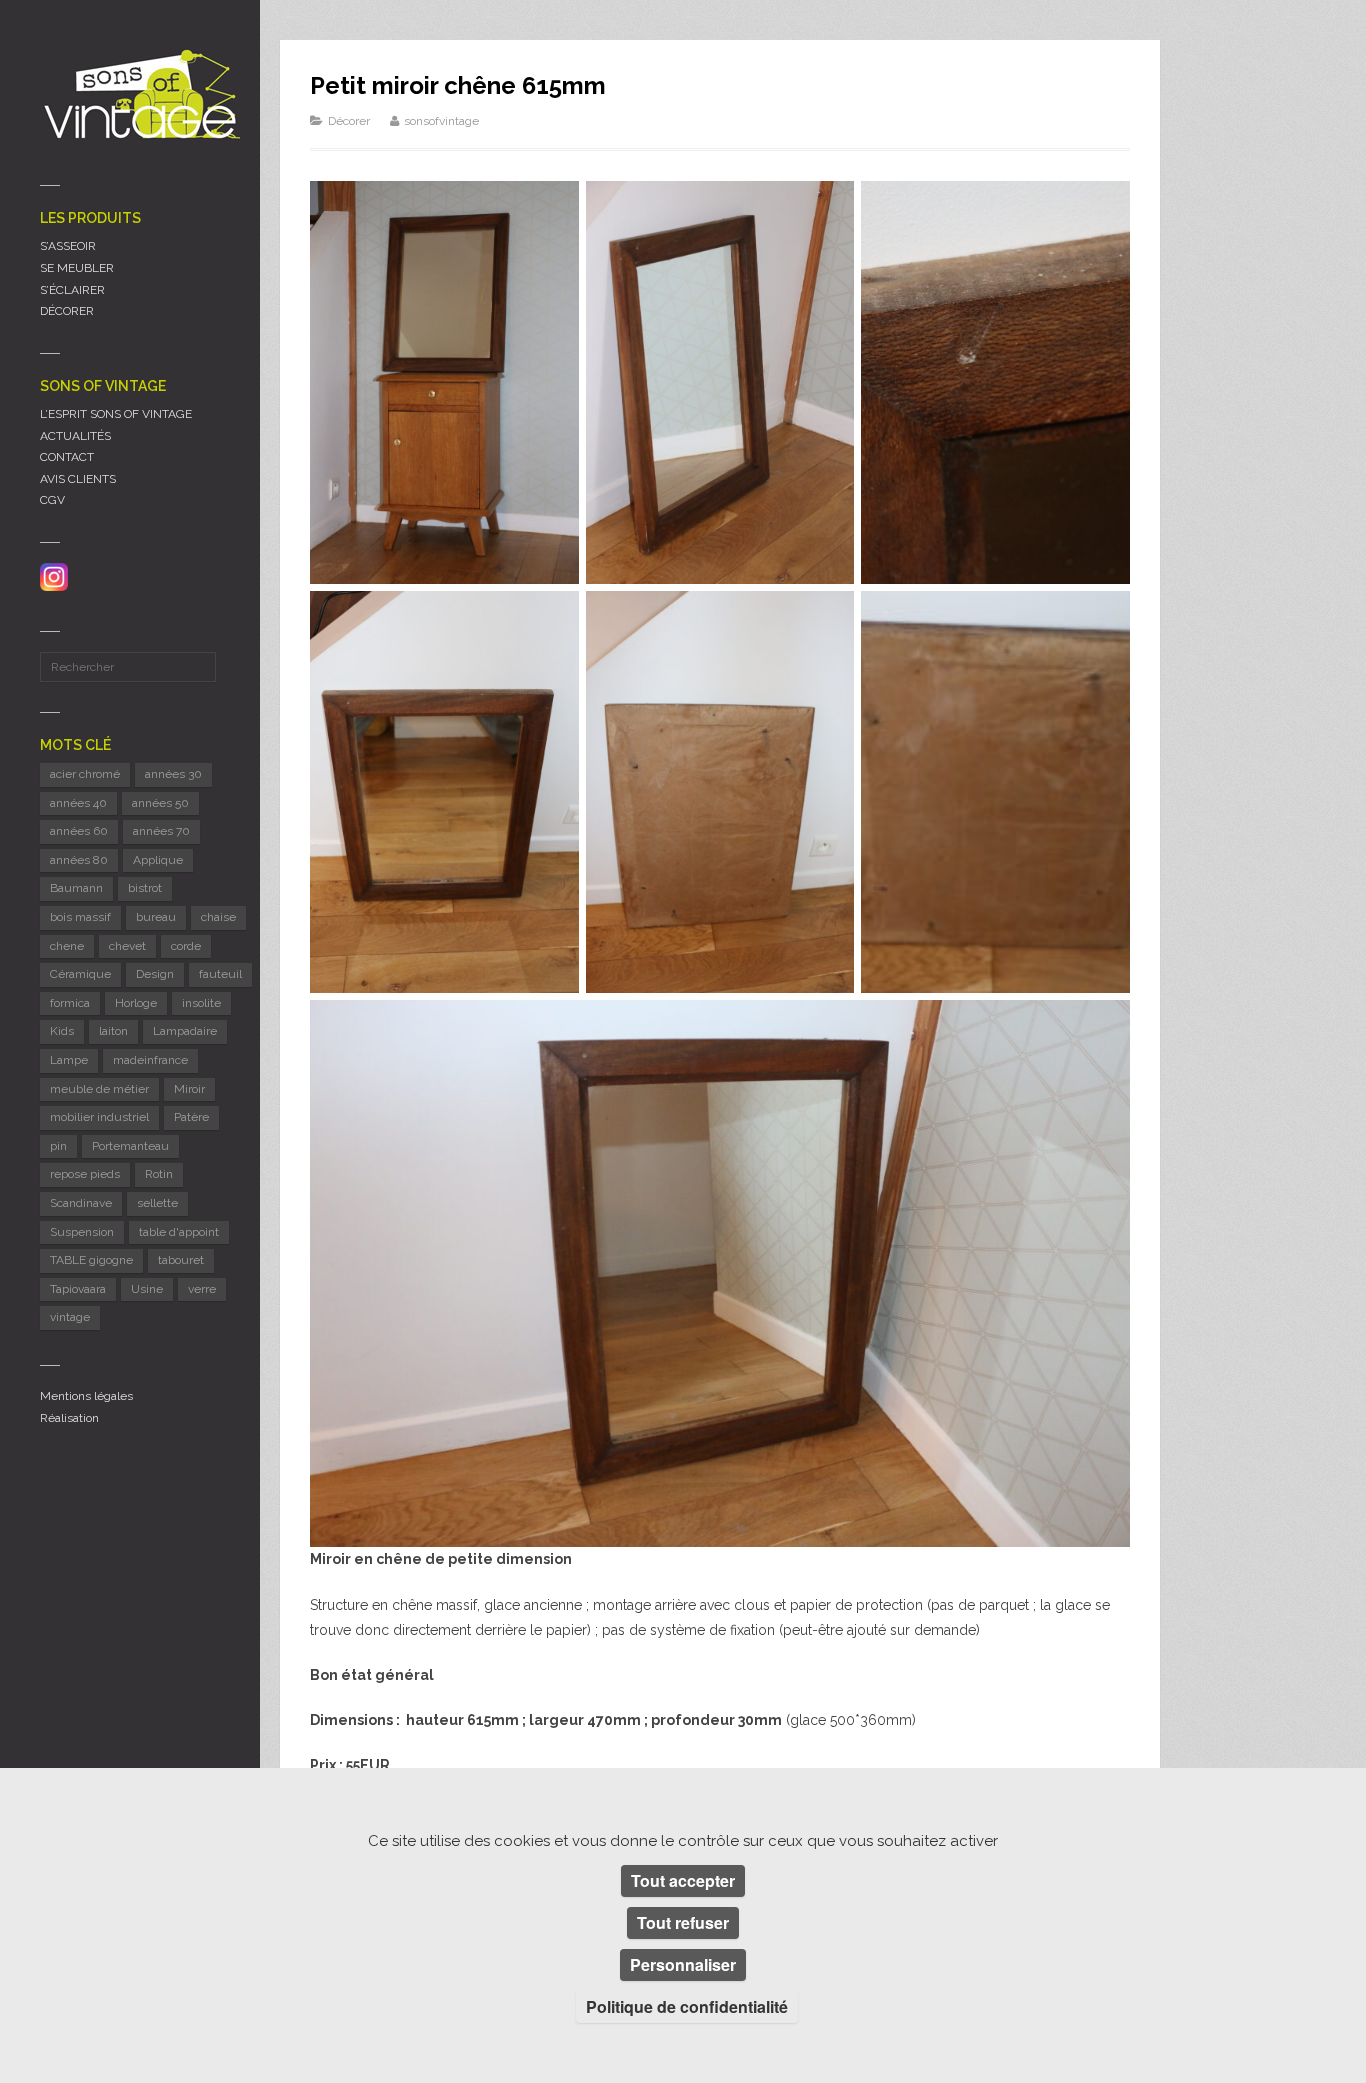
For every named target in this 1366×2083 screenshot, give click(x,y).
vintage (70, 1317)
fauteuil (220, 974)
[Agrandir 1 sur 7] (553, 207)
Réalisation (69, 1418)
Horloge (136, 1003)
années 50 (160, 803)
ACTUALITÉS (75, 436)
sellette (157, 1203)
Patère (191, 1117)
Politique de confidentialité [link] (687, 2006)
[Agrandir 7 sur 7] (1104, 1026)
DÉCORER (67, 311)
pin (58, 1146)
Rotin (159, 1174)
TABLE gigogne (91, 1260)
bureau (156, 917)
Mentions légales (86, 1396)
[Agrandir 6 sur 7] (1104, 617)
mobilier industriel (99, 1117)
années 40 (78, 803)
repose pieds (85, 1174)
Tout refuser (683, 1922)
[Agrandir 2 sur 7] (828, 207)
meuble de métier (99, 1089)
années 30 (173, 774)
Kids (62, 1031)
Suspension (82, 1232)
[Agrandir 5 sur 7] (828, 617)
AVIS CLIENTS (78, 479)
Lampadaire (185, 1031)
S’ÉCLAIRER (72, 290)
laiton (113, 1031)
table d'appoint (179, 1232)
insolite (201, 1003)
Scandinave (81, 1203)
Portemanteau (130, 1146)
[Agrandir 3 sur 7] (1104, 207)
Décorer (349, 121)
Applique (158, 860)
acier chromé (85, 774)
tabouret (181, 1260)
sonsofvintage (441, 121)
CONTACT (67, 457)
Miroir (189, 1089)
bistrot (145, 888)
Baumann (76, 888)
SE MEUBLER (77, 268)
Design (155, 974)
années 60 (79, 831)
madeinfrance (150, 1060)
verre (202, 1289)
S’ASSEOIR (68, 246)
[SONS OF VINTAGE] (140, 93)
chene (67, 946)
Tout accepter (683, 1880)
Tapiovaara (78, 1289)
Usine (147, 1289)
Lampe (69, 1060)
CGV (52, 500)
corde (186, 946)
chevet (127, 946)
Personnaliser (683, 1964)
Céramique (80, 974)
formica (70, 1003)
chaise (218, 917)
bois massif (80, 917)
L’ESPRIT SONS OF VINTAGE (116, 414)
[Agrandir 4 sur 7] (553, 617)
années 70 (161, 831)
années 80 (79, 860)
